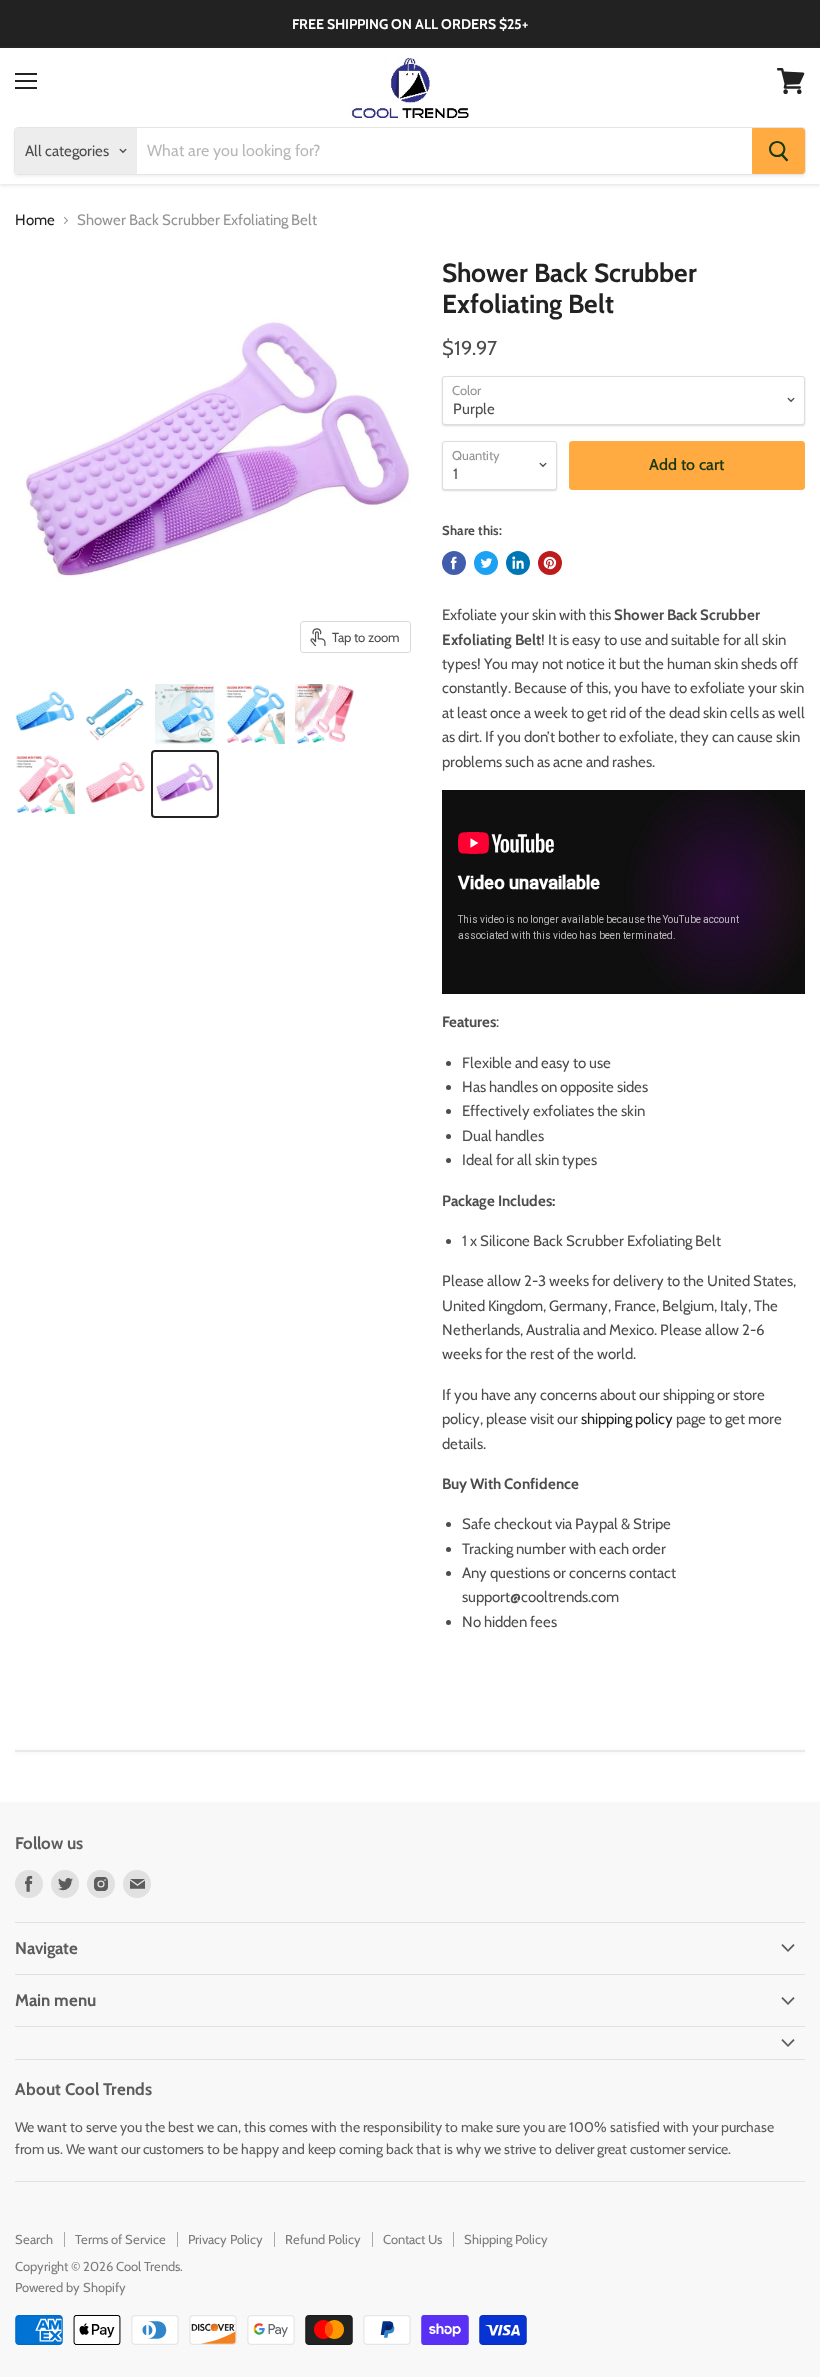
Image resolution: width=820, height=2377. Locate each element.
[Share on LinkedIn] (518, 563)
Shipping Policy (506, 2239)
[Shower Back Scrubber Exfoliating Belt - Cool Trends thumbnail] (45, 714)
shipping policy (627, 1419)
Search (34, 2239)
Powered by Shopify (70, 2287)
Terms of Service (120, 2239)
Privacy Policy (225, 2239)
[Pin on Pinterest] (550, 563)
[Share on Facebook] (454, 563)
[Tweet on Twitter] (486, 563)
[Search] (778, 151)
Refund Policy (323, 2239)
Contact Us (412, 2239)
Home (35, 220)
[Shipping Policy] (674, 1419)
